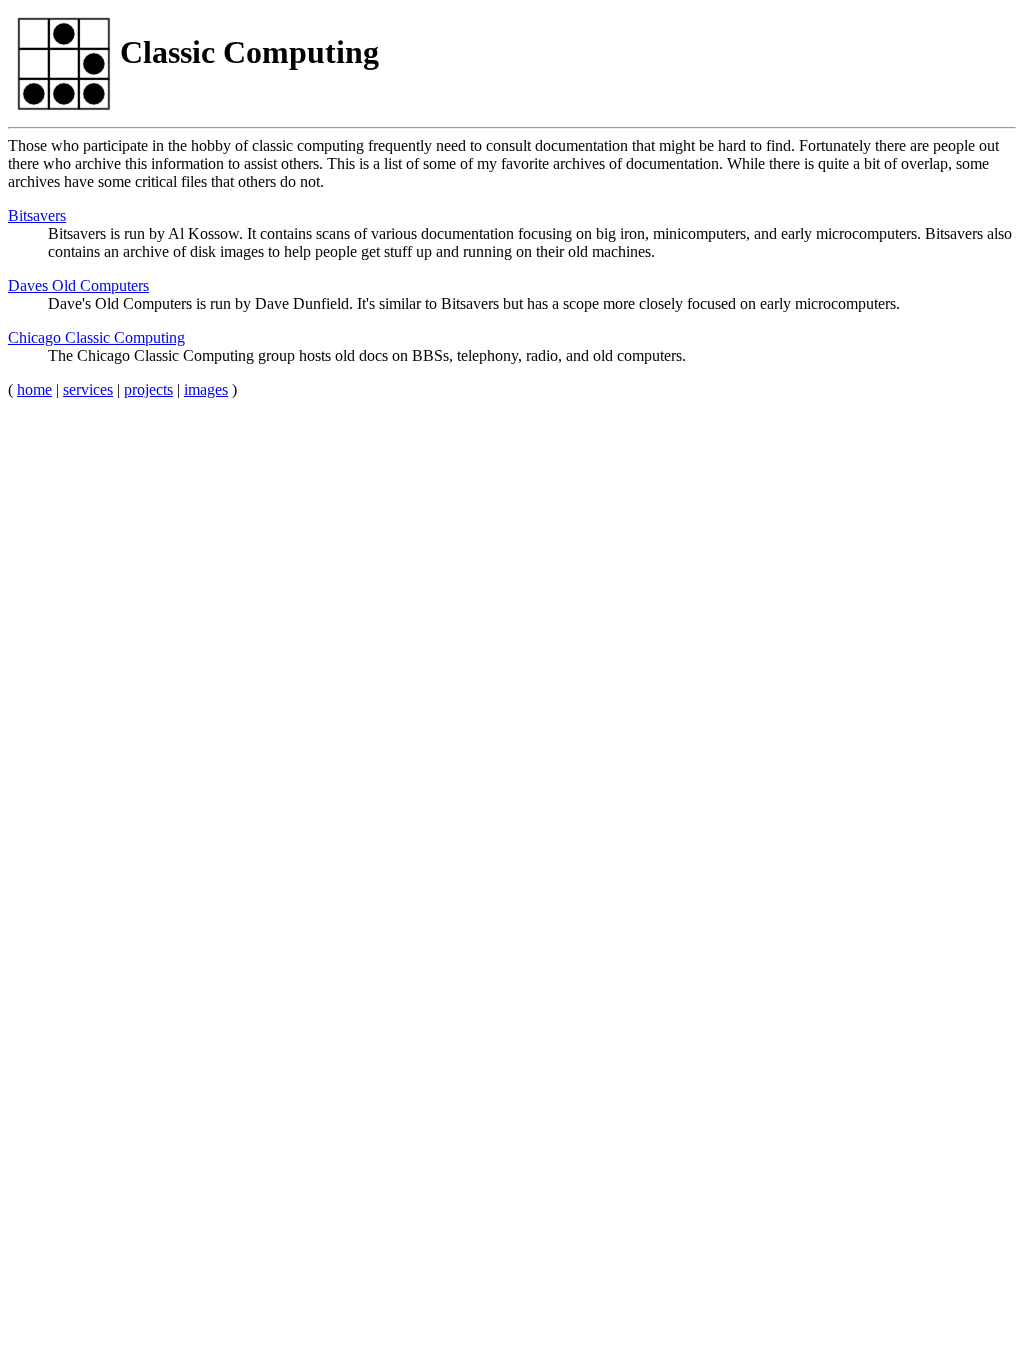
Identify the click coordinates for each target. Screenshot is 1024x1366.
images (206, 389)
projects (148, 389)
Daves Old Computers (78, 285)
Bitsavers (37, 215)
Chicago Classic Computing (96, 337)
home (34, 389)
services (88, 389)
